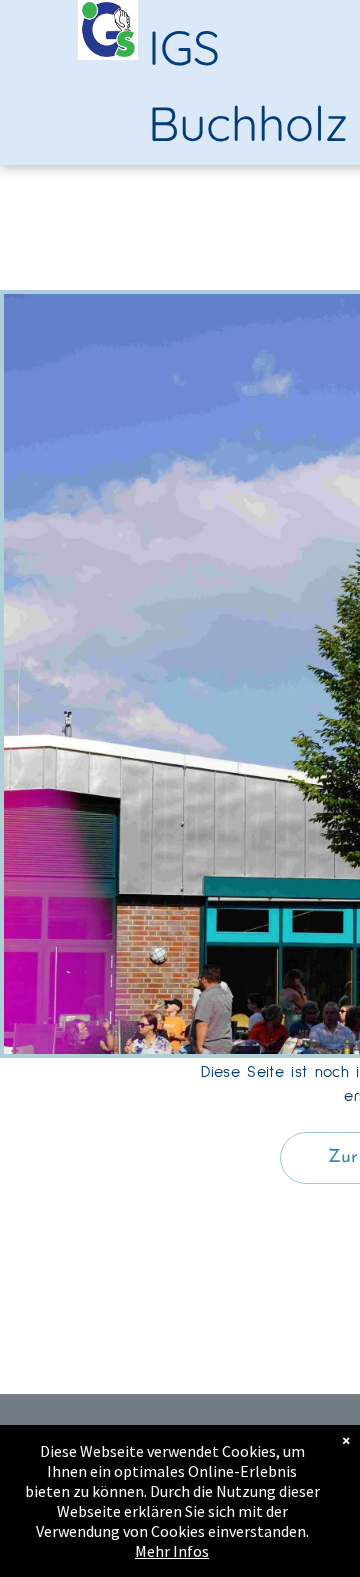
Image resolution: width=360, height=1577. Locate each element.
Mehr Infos (172, 1551)
